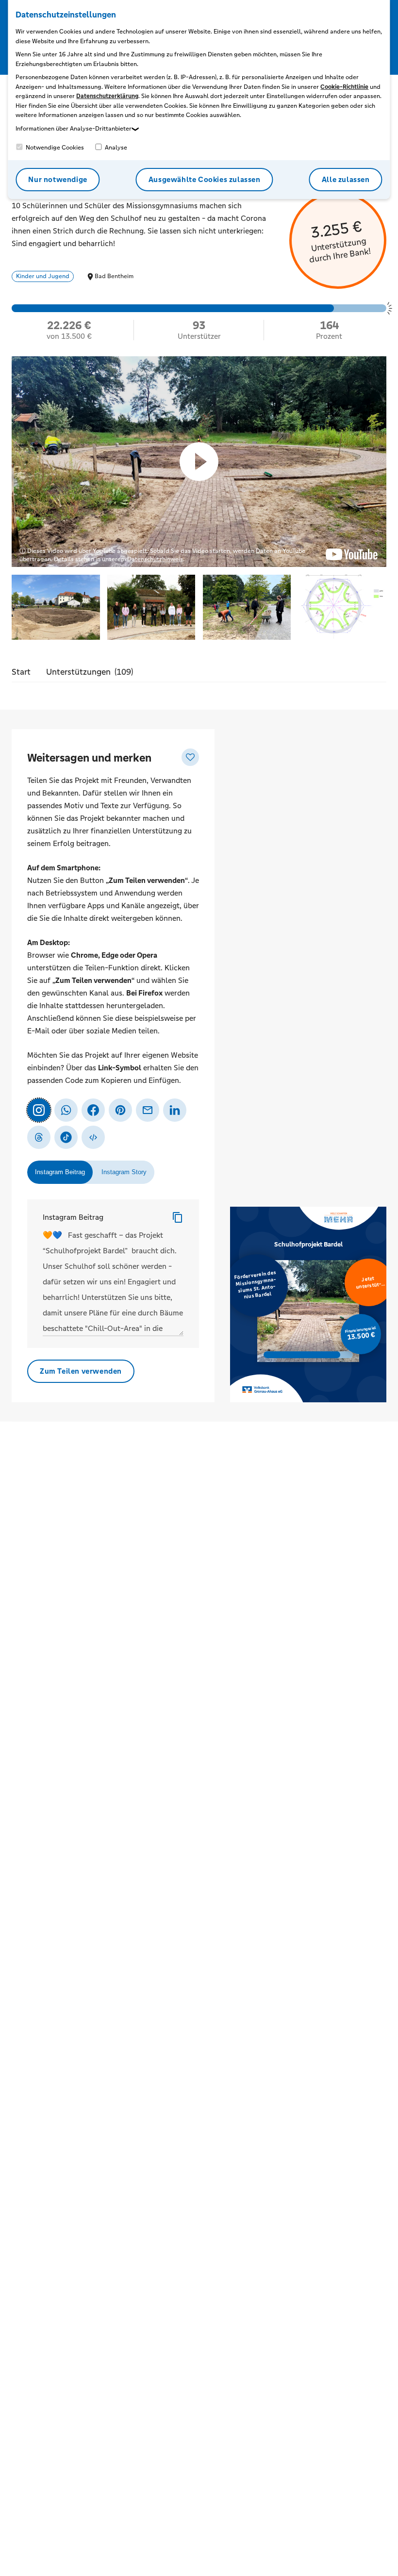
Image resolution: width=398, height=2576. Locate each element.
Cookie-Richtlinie (344, 87)
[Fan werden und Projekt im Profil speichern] (190, 757)
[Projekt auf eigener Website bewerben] (93, 1137)
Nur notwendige (58, 179)
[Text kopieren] (178, 1217)
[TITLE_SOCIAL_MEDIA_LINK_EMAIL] (148, 1110)
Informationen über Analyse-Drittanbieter (74, 129)
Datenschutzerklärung (107, 96)
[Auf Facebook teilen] (93, 1110)
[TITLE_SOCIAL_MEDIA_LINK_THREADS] (39, 1137)
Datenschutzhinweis (155, 559)
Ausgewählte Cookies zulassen (205, 179)
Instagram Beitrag (73, 1217)
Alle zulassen (346, 179)
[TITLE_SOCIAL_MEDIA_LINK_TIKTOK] (66, 1137)
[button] (56, 608)
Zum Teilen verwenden (81, 1371)
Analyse (115, 148)
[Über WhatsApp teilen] (66, 1110)
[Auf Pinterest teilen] (120, 1110)
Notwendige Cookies (54, 148)
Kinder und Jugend (43, 276)
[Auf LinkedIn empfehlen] (175, 1110)
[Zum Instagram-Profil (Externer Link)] (39, 1110)
